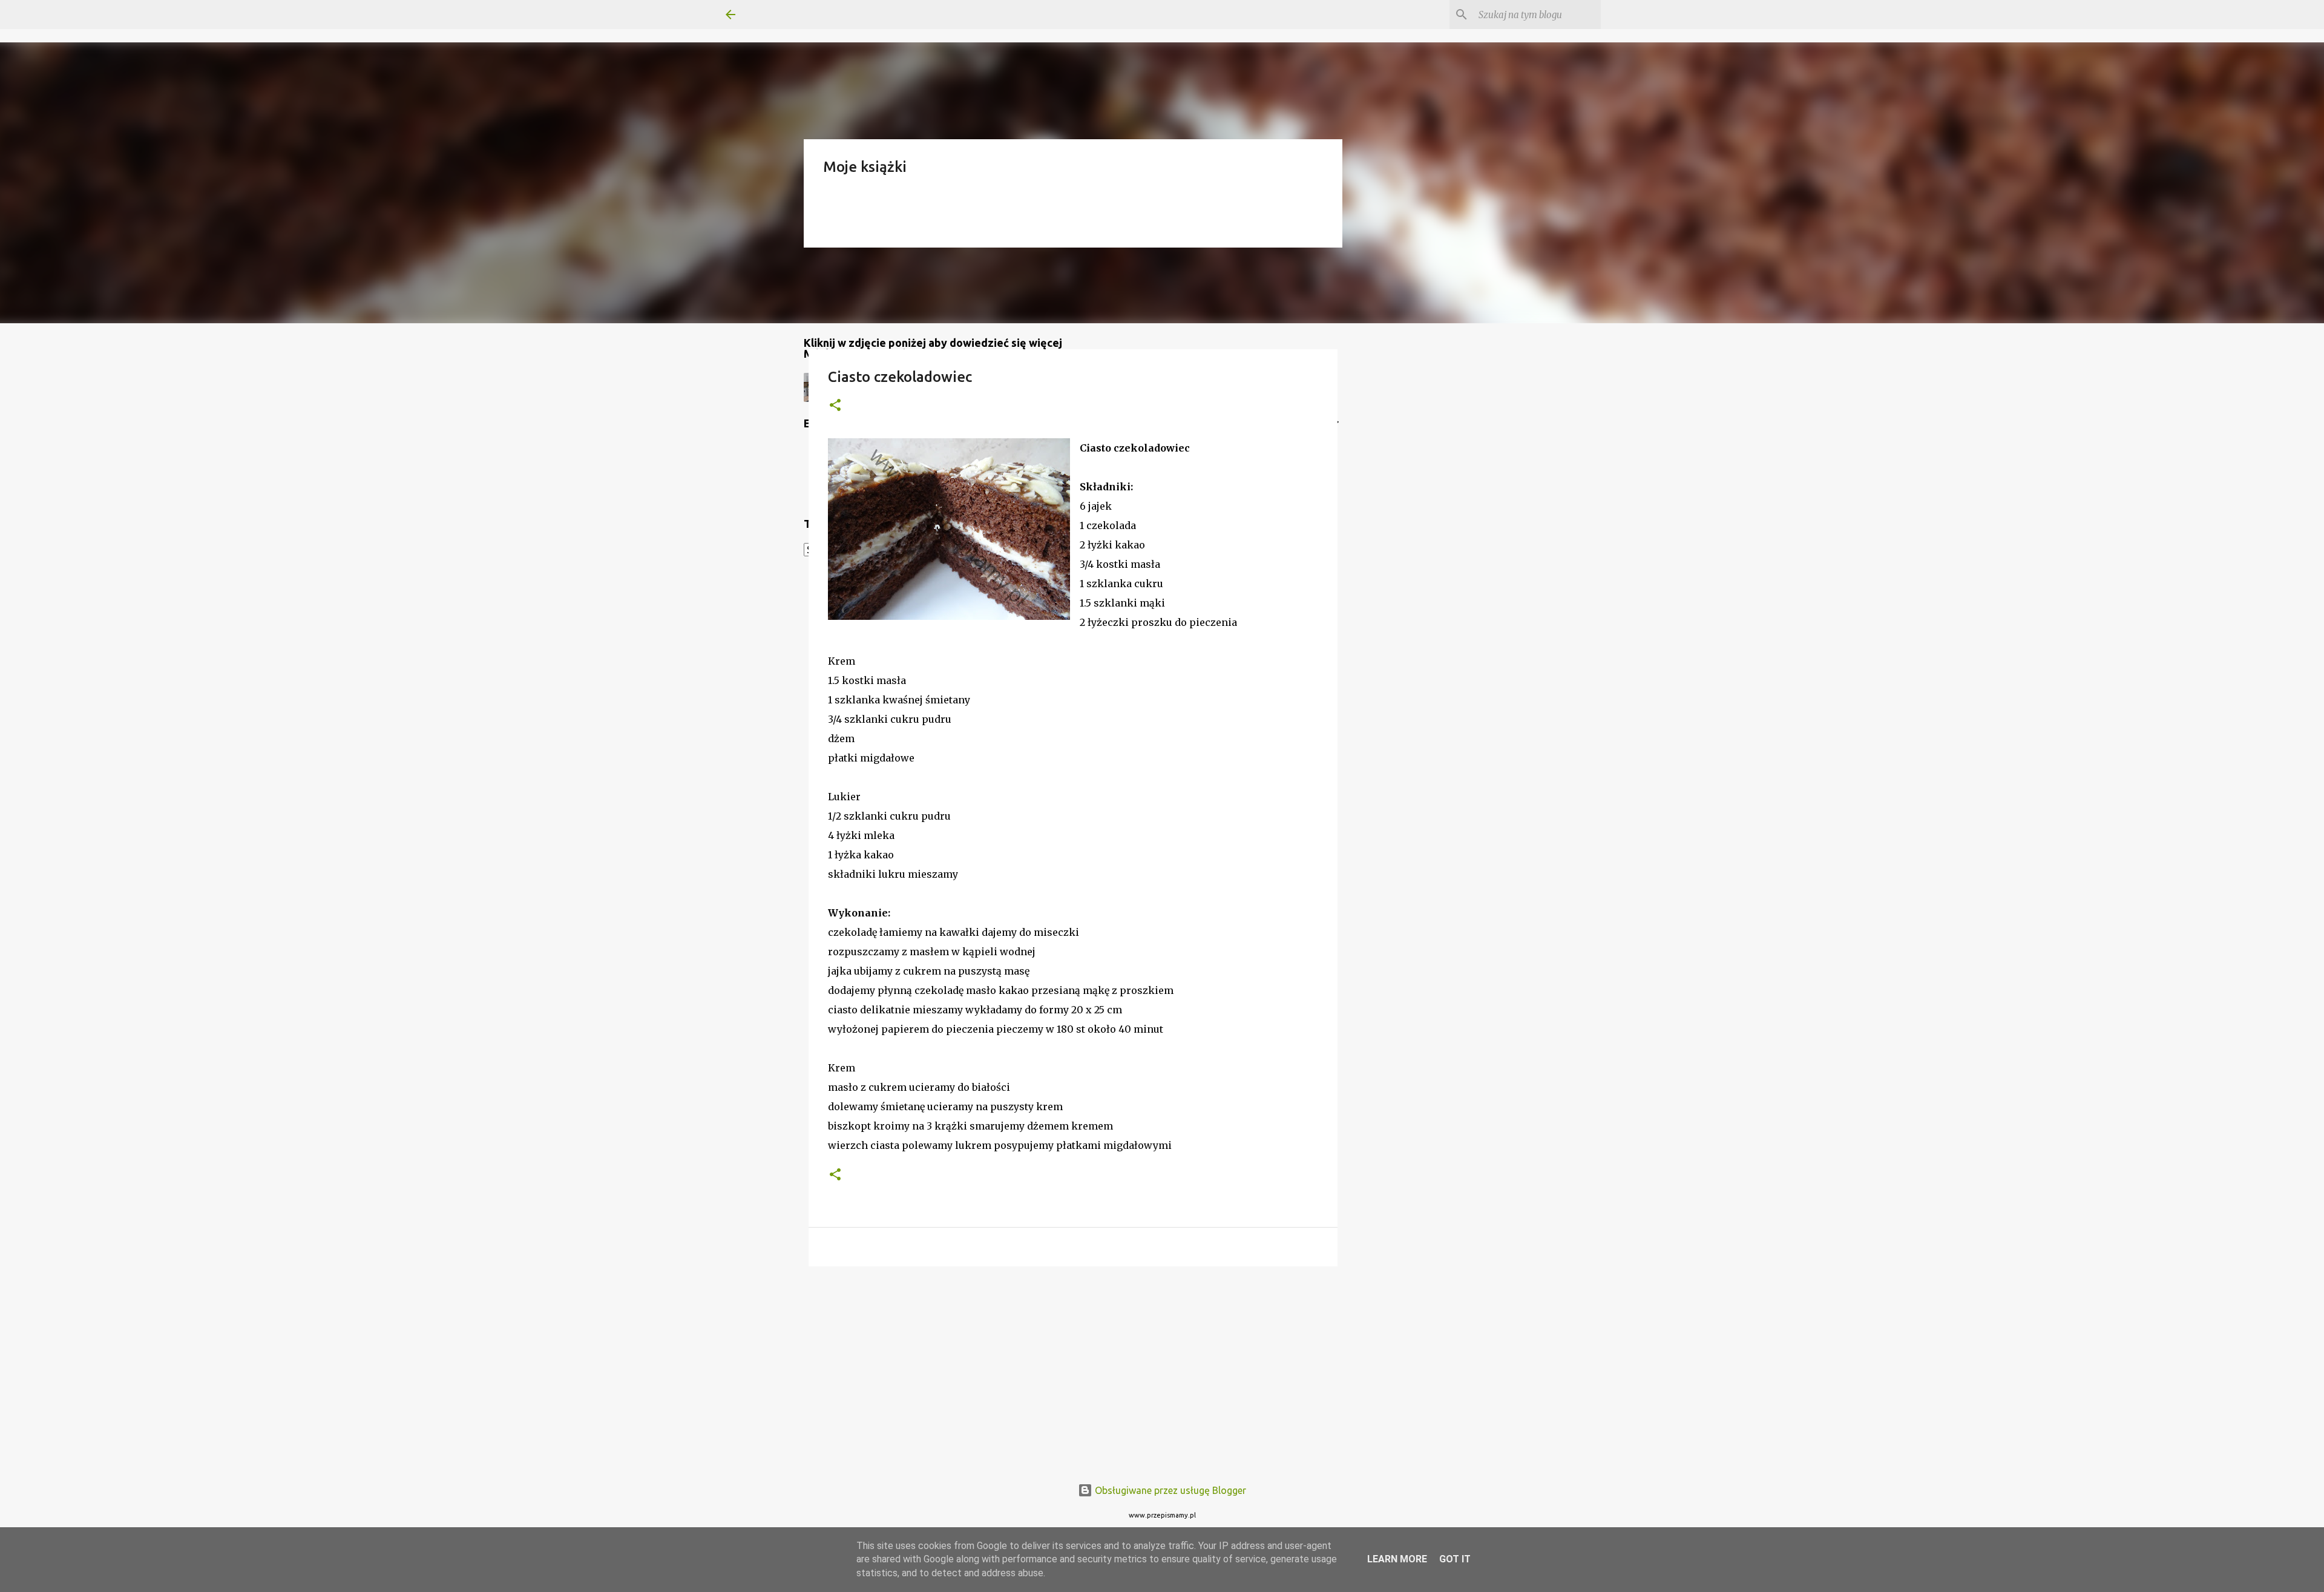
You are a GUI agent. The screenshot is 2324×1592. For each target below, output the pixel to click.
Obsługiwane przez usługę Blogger (1169, 1490)
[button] (835, 406)
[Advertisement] (1073, 1369)
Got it (1455, 1559)
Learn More (1397, 1559)
